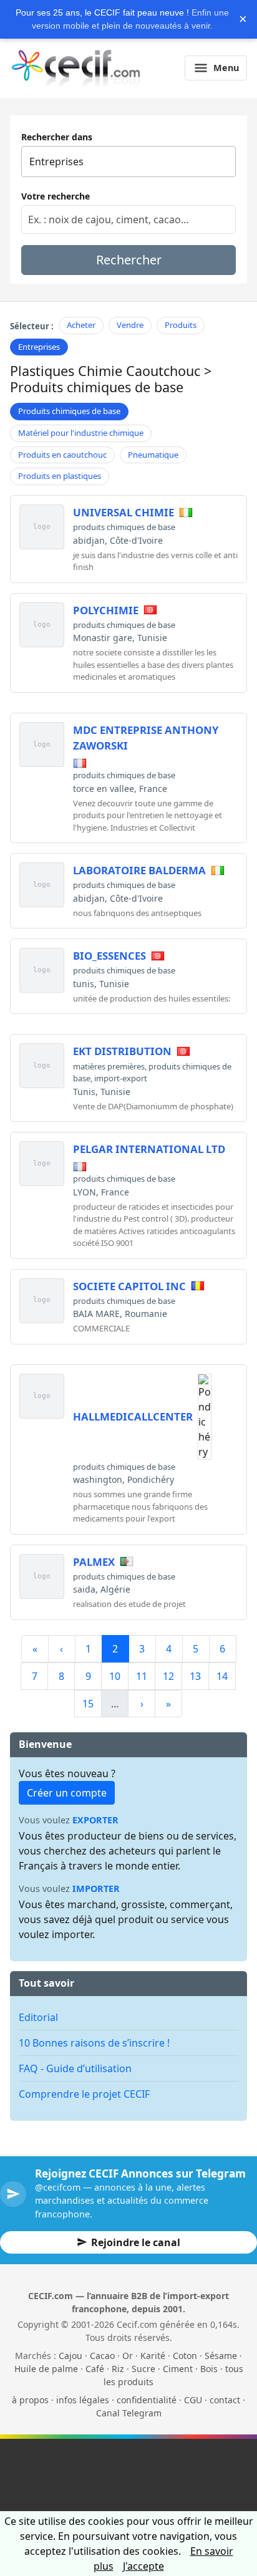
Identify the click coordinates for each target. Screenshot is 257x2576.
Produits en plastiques (60, 476)
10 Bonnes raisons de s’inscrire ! (94, 2043)
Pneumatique (153, 455)
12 (168, 1676)
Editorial (38, 2017)
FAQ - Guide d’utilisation (75, 2068)
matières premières (109, 1066)
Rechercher (129, 260)
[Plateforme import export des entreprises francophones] (76, 68)
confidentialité (147, 2400)
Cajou (70, 2356)
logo (42, 527)
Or (128, 2356)
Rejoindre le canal (136, 2242)
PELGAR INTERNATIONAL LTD (149, 1149)
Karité (153, 2356)
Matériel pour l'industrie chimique (81, 433)
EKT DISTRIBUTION (122, 1051)
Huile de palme (46, 2369)
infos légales (83, 2400)
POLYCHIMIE (106, 610)
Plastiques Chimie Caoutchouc (105, 371)
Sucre (143, 2369)
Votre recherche (56, 196)
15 (88, 1704)
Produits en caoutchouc (62, 455)
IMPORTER (96, 1889)
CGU (193, 2400)
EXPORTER (95, 1820)
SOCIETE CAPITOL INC (129, 1286)
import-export (121, 1078)
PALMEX (94, 1562)
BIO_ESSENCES (109, 956)
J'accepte (143, 2566)
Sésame (221, 2356)
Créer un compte (67, 1793)
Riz (118, 2369)
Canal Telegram (129, 2413)
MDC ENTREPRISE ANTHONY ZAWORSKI (146, 738)
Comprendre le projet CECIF (84, 2094)
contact (225, 2400)
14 (222, 1676)
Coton (185, 2356)
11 (142, 1676)
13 (195, 1676)
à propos (30, 2400)
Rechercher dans (57, 137)
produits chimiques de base (124, 527)
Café (95, 2369)
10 (115, 1676)
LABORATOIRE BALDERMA (139, 870)
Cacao (102, 2356)
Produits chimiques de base (69, 411)
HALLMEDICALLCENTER (133, 1416)
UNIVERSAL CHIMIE (124, 512)
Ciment (178, 2369)
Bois (209, 2369)
